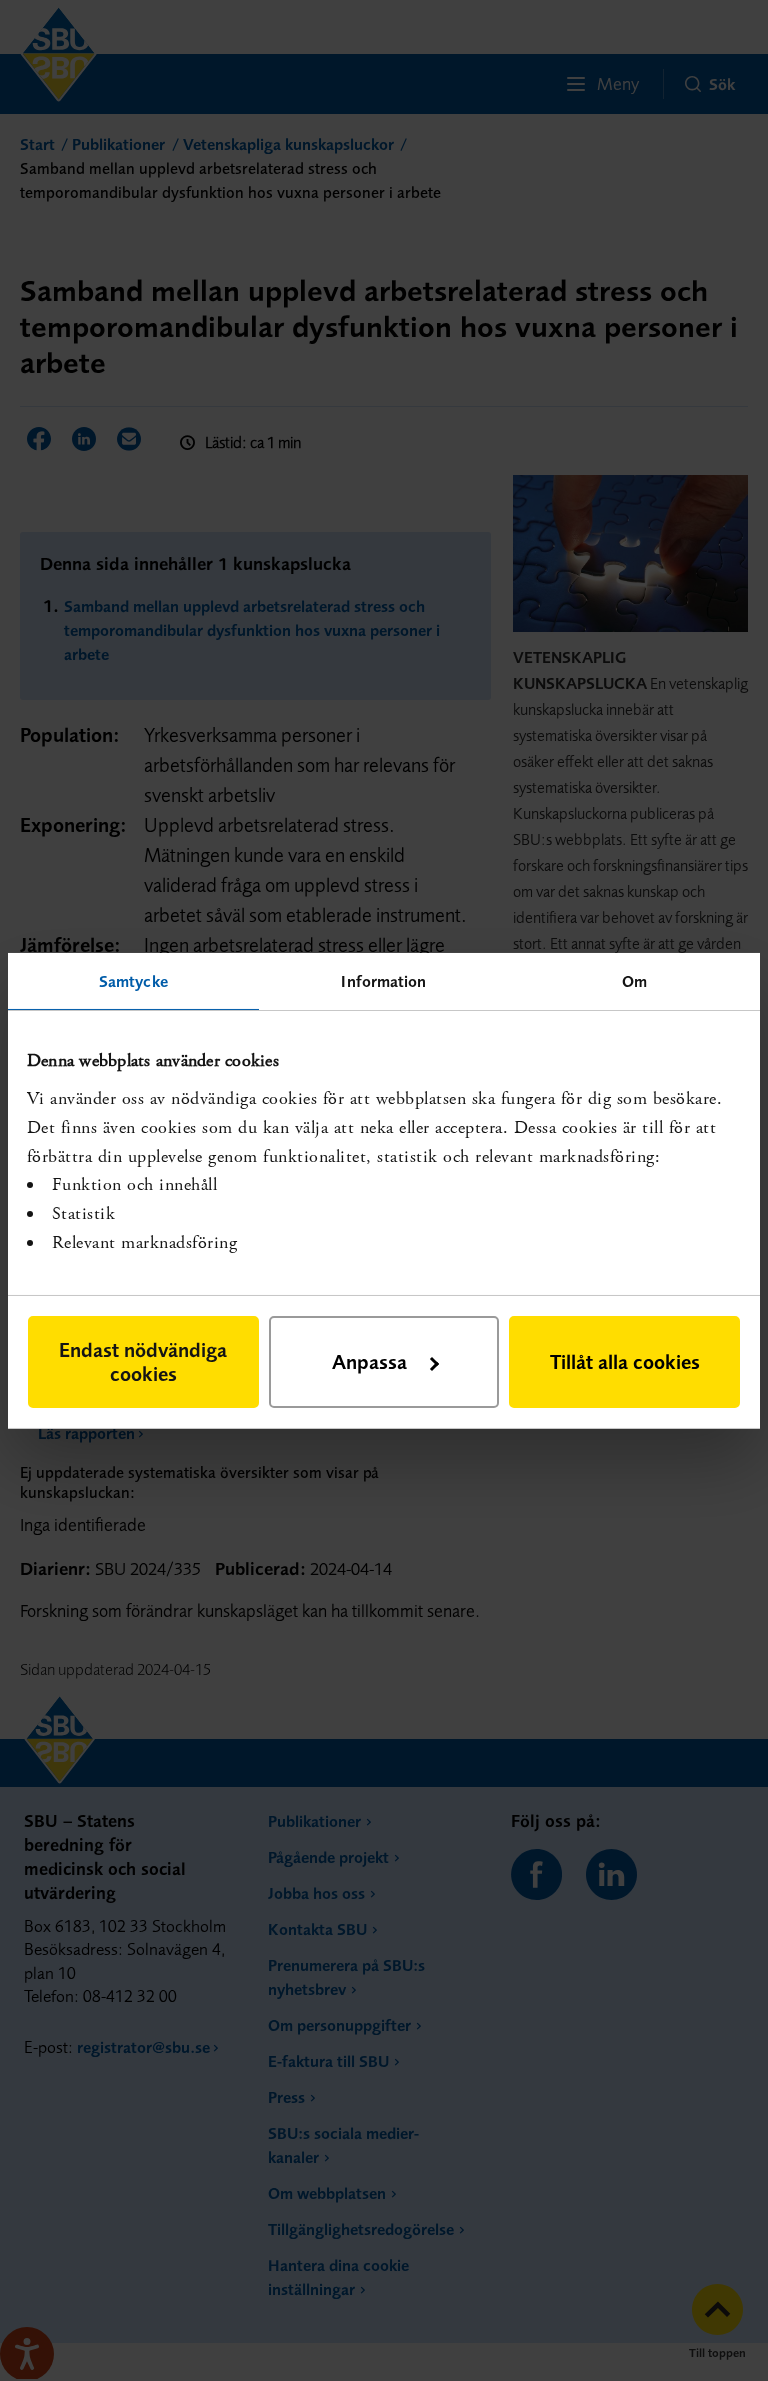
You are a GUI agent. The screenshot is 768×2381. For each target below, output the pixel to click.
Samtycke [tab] (133, 980)
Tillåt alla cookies (625, 1361)
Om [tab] (634, 980)
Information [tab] (383, 980)
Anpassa (369, 1361)
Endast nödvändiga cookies (143, 1361)
